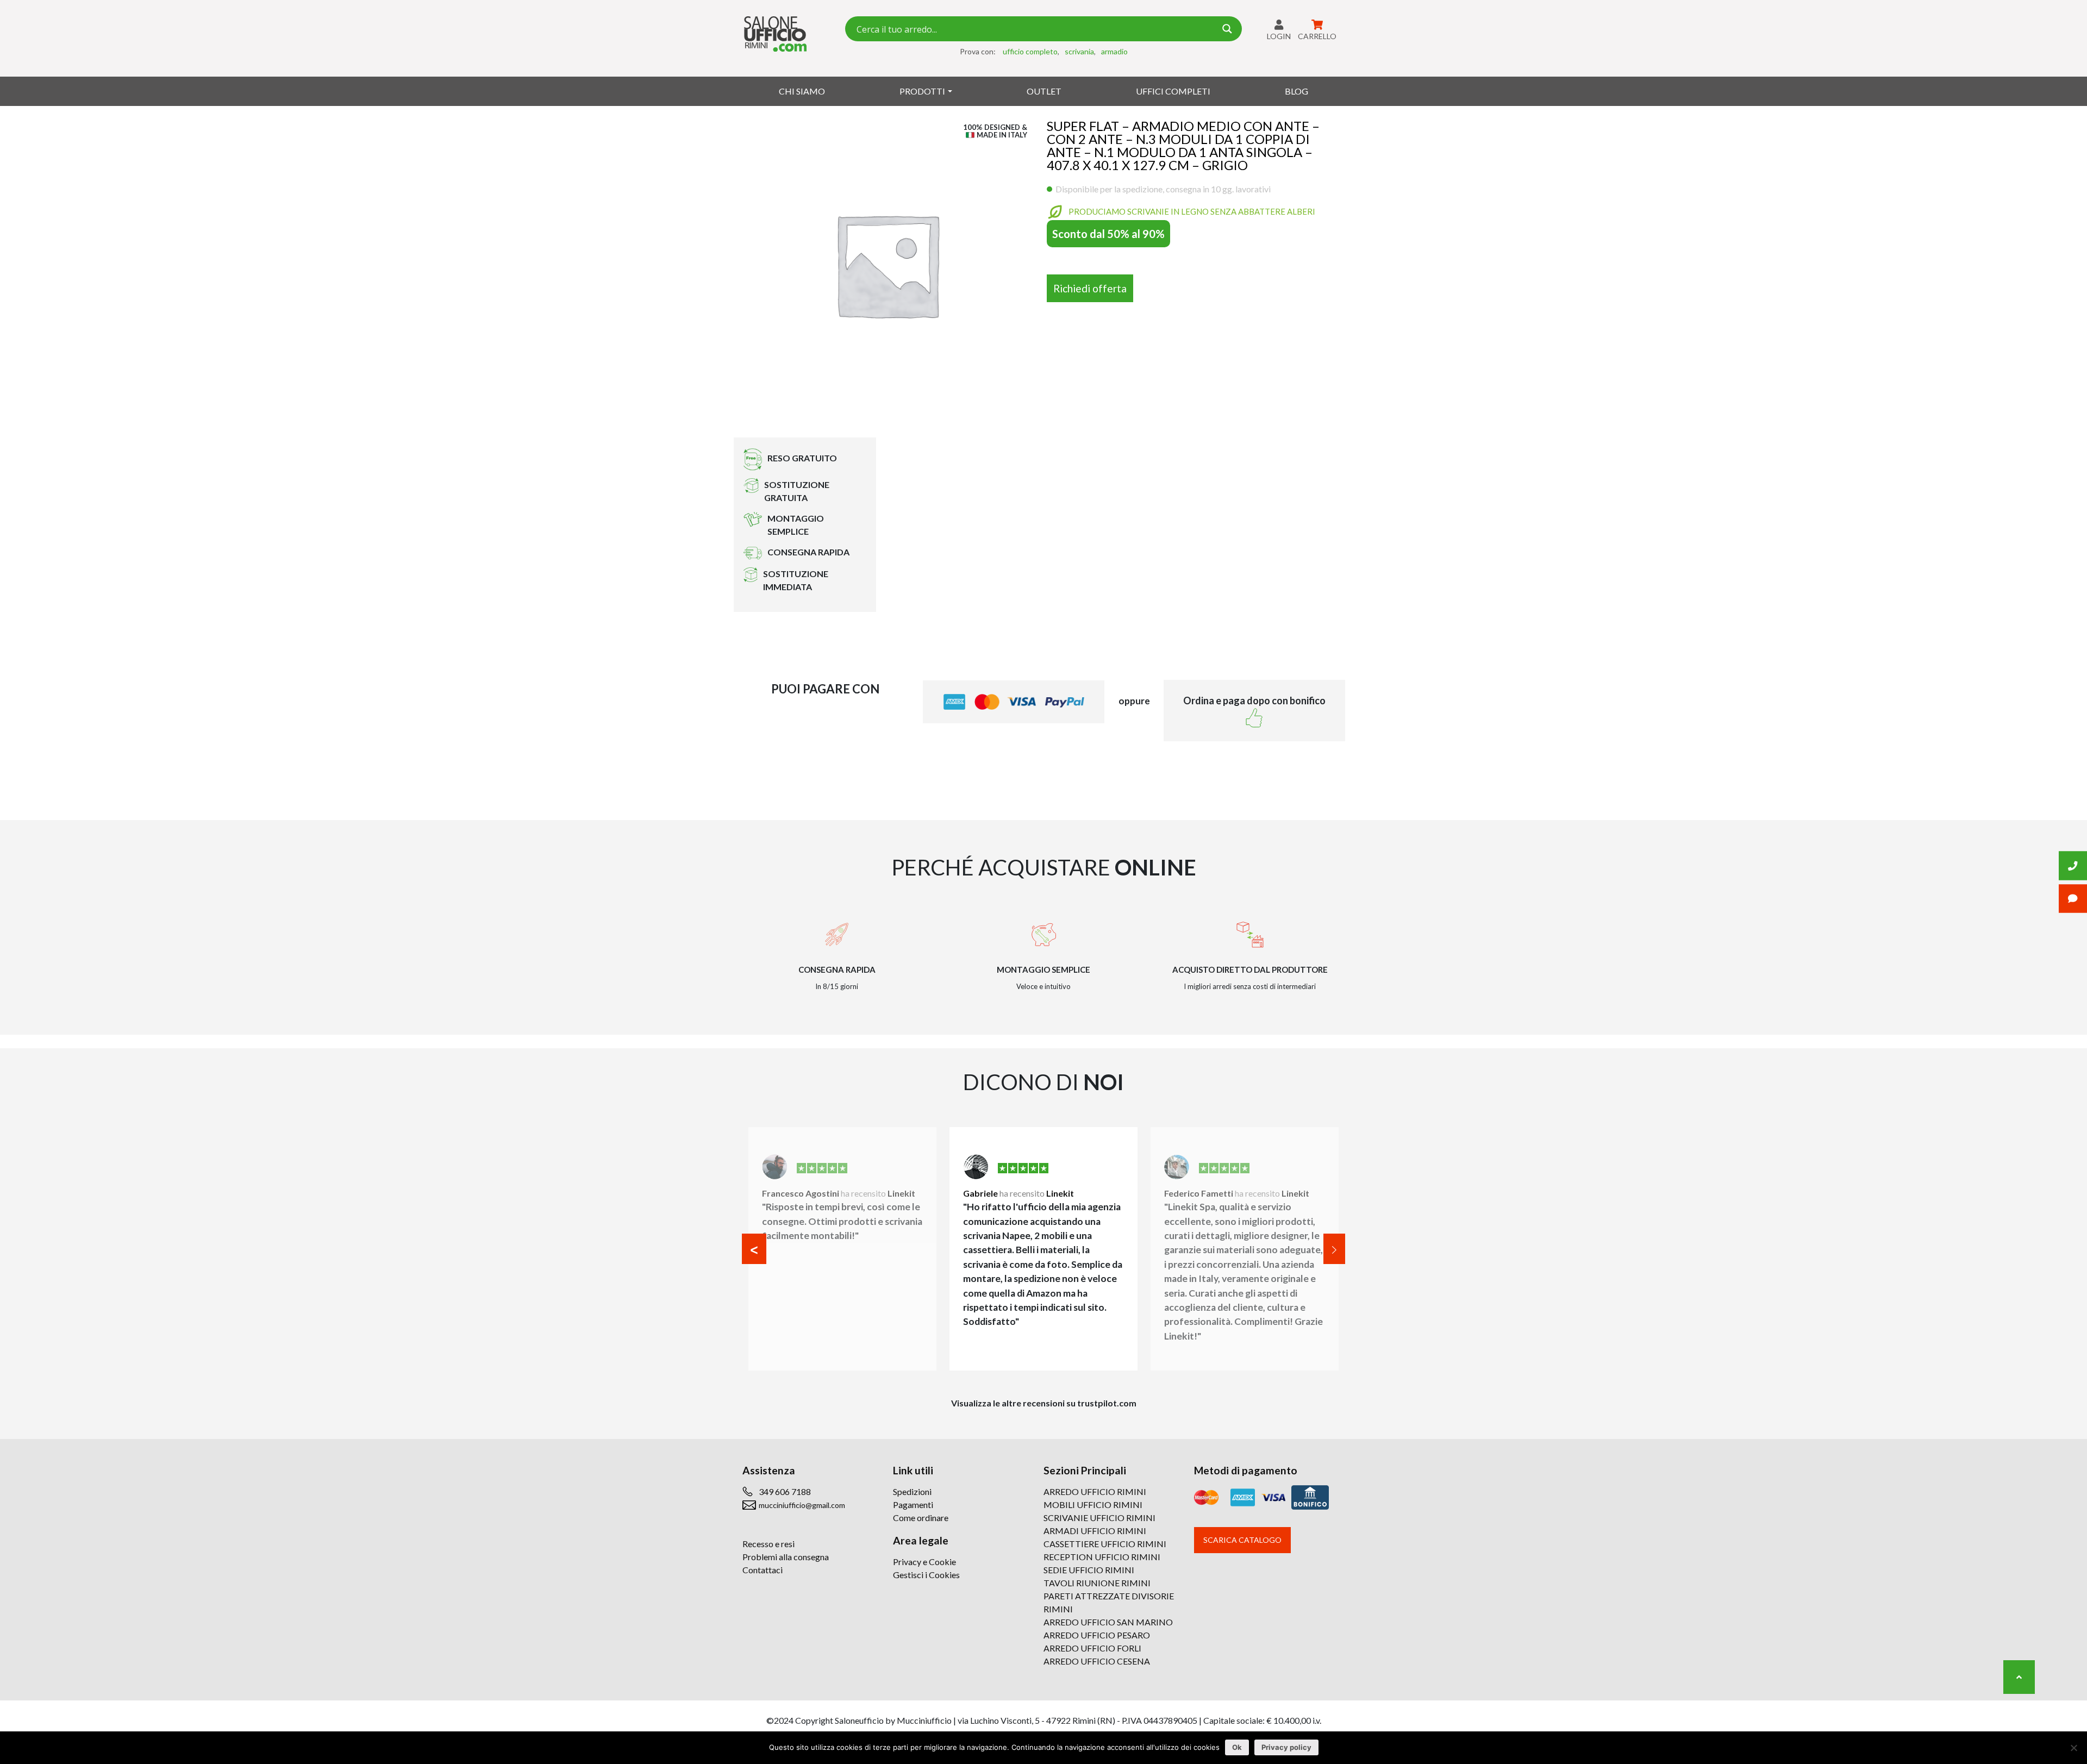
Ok (1237, 1747)
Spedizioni (912, 1491)
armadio (1114, 51)
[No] (2073, 1748)
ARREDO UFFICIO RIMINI (1095, 1491)
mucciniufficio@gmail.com (802, 1505)
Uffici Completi (1173, 91)
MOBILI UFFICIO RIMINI (1093, 1505)
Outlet (1044, 91)
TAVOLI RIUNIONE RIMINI (1097, 1583)
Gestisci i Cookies (926, 1575)
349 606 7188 (785, 1491)
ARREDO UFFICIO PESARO (1097, 1635)
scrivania (1079, 51)
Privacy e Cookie (924, 1562)
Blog (1296, 91)
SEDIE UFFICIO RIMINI (1089, 1570)
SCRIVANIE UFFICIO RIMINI (1099, 1518)
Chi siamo (802, 91)
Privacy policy (1286, 1747)
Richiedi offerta (1090, 288)
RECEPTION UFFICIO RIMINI (1102, 1557)
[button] (754, 1249)
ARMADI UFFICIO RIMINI (1095, 1531)
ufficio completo (1030, 51)
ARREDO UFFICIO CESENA (1097, 1661)
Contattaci (763, 1570)
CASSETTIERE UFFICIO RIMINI (1105, 1544)
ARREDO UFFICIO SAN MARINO (1108, 1622)
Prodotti (922, 91)
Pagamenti (913, 1505)
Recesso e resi (768, 1544)
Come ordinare (921, 1518)
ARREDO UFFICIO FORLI (1092, 1648)
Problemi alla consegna (786, 1557)
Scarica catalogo (1242, 1540)
